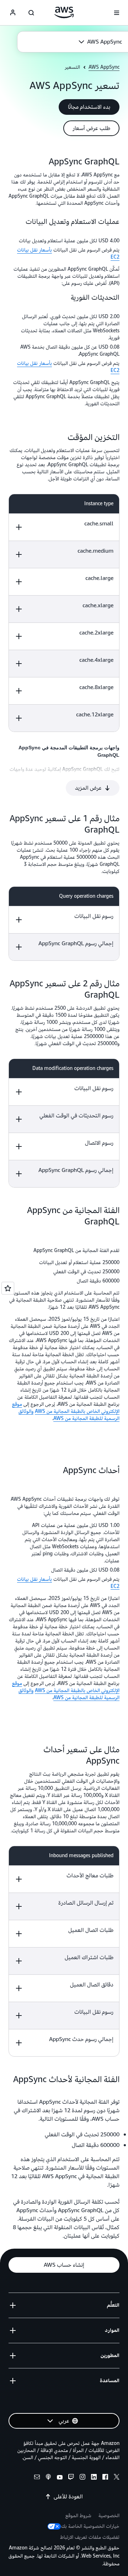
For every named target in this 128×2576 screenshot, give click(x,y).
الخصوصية (109, 2516)
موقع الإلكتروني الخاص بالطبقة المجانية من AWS (66, 1408)
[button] (89, 107)
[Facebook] (105, 2478)
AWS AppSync (104, 67)
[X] (117, 2478)
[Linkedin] (94, 2478)
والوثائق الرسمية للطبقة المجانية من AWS (69, 1415)
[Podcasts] (48, 2478)
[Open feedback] (8, 1288)
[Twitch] (71, 2478)
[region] (64, 613)
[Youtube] (60, 2478)
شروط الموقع (78, 2516)
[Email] (37, 2478)
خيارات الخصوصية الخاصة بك (90, 2526)
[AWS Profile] (13, 13)
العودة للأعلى (68, 2497)
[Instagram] (82, 2478)
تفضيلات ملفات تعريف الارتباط (90, 2537)
